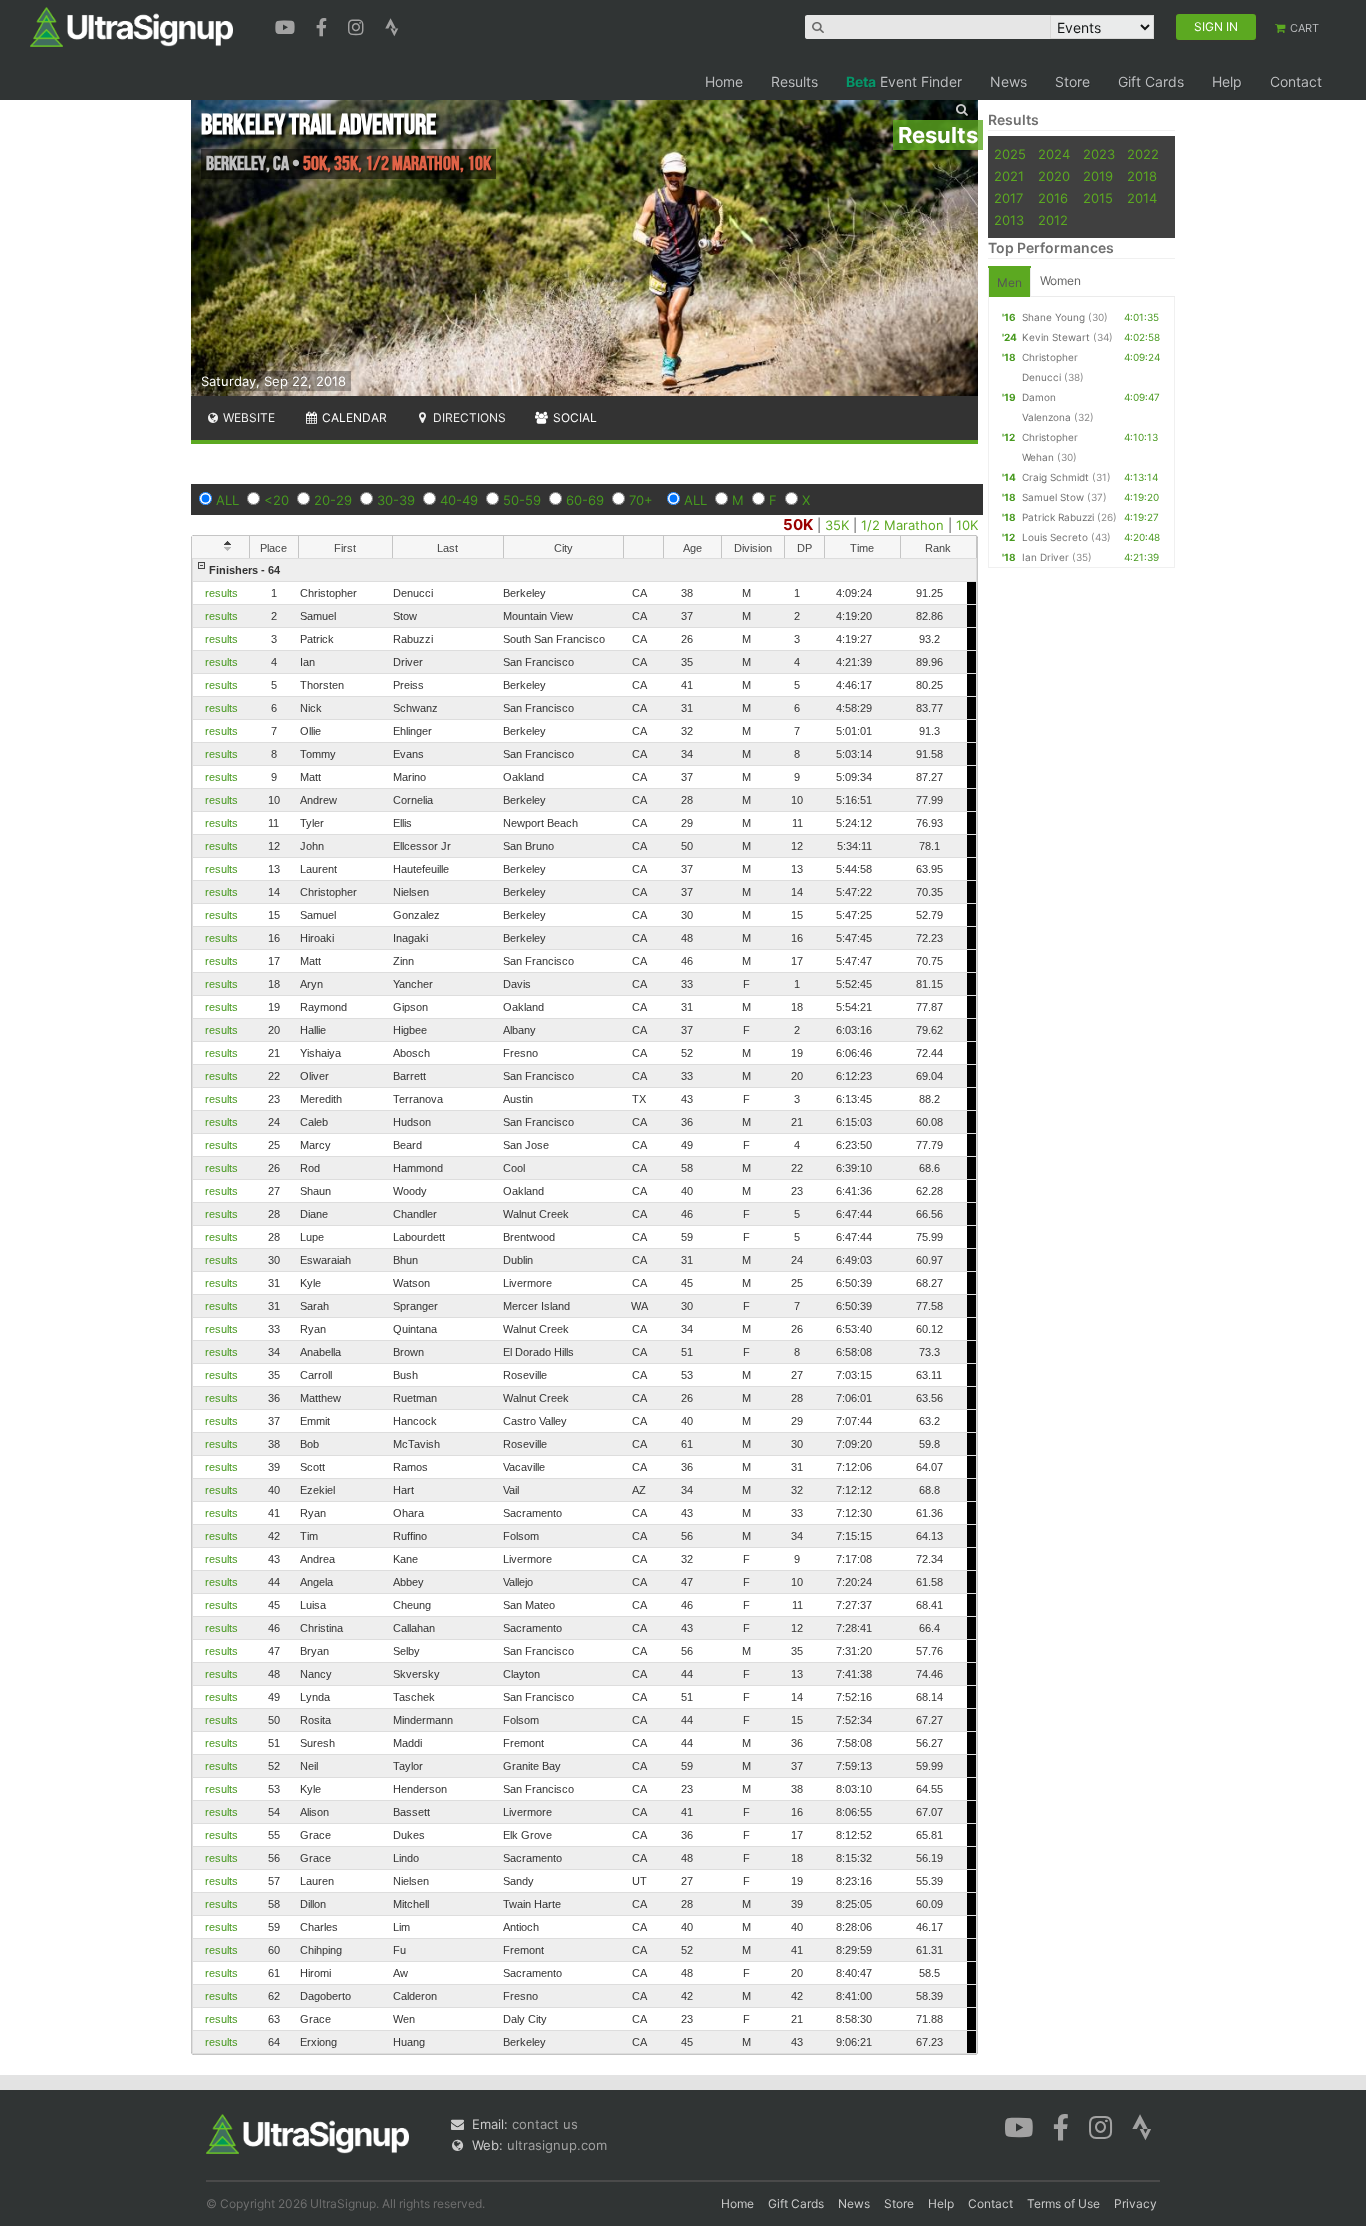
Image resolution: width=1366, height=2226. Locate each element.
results (221, 593)
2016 (1053, 198)
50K (798, 524)
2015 (1098, 198)
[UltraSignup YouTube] (287, 25)
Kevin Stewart (1056, 337)
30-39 (396, 500)
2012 (1053, 220)
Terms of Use (1063, 2203)
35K (837, 525)
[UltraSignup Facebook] (324, 25)
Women (1060, 280)
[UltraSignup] (131, 26)
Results (794, 81)
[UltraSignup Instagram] (358, 25)
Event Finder (904, 81)
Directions (468, 417)
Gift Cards (1151, 81)
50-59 (522, 500)
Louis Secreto (1055, 537)
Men (1009, 282)
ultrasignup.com (557, 2145)
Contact (1296, 81)
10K (967, 525)
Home (724, 81)
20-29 (333, 500)
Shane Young (1053, 317)
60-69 (585, 500)
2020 (1054, 176)
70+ (641, 500)
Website (247, 417)
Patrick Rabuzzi (1058, 517)
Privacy (1135, 2203)
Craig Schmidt (1055, 477)
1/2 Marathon (902, 525)
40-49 (459, 500)
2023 (1099, 154)
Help (1227, 81)
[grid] (584, 1306)
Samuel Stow (1053, 497)
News (1008, 81)
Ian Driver (1045, 557)
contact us (545, 2124)
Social (573, 417)
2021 (1009, 176)
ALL (227, 500)
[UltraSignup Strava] (392, 25)
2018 (1142, 176)
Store (1072, 81)
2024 (1054, 154)
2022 (1143, 154)
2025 (1010, 154)
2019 (1098, 176)
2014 (1142, 198)
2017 (1008, 198)
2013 (1009, 220)
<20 (276, 500)
